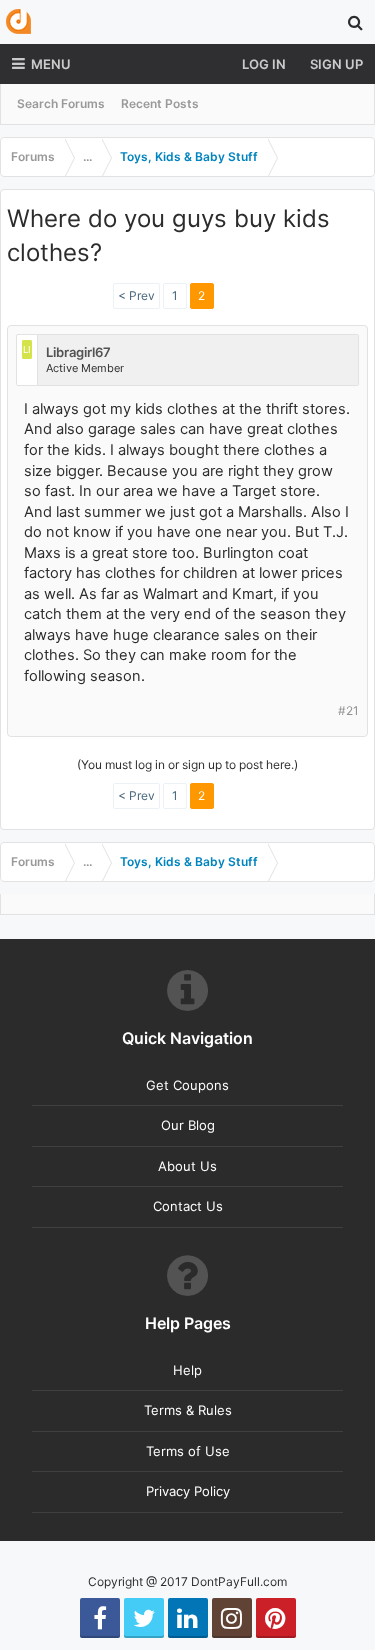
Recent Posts (160, 103)
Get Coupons (187, 1085)
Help (187, 1370)
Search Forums (61, 103)
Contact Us (188, 1206)
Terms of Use (188, 1451)
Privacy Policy (188, 1491)
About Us (187, 1166)
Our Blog (188, 1125)
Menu (51, 64)
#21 (348, 710)
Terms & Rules (188, 1410)
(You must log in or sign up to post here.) (187, 764)
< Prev (136, 295)
